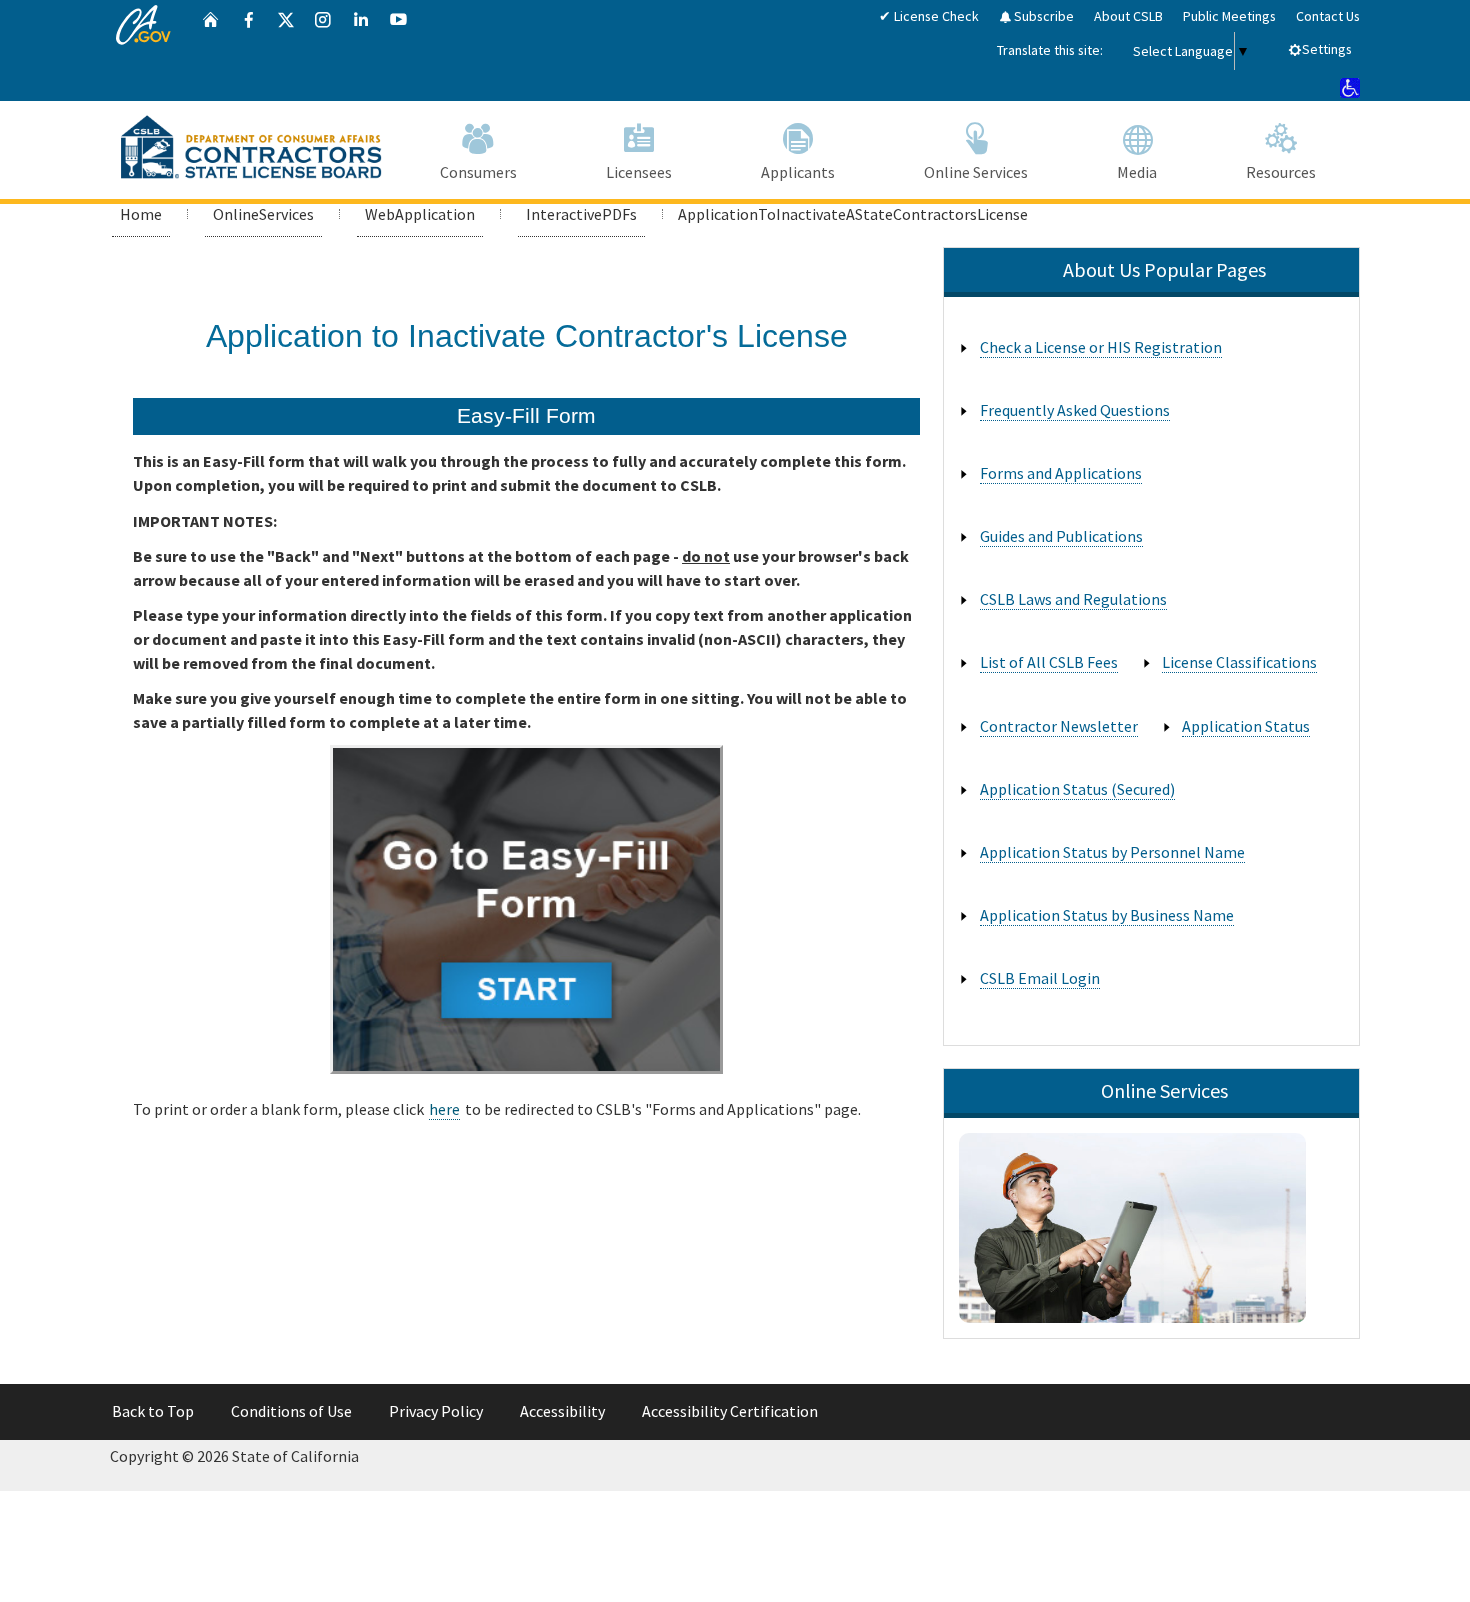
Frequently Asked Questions (1075, 410)
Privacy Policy (436, 1411)
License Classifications (1239, 662)
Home (141, 214)
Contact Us (1328, 16)
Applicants (798, 172)
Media (1137, 172)
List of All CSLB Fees (1049, 662)
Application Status (1246, 726)
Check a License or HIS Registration (1101, 347)
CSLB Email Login (1040, 978)
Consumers (478, 172)
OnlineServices (263, 214)
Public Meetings (1229, 16)
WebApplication (420, 214)
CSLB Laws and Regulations (1073, 599)
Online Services (976, 172)
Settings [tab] (1327, 49)
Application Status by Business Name (1107, 915)
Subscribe (1042, 16)
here (444, 1109)
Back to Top (153, 1411)
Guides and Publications (1061, 536)
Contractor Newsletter (1059, 726)
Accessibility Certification (730, 1411)
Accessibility (562, 1411)
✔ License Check (929, 16)
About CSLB (1128, 16)
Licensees (639, 172)
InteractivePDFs (581, 214)
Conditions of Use (291, 1411)
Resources (1281, 172)
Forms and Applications (1061, 473)
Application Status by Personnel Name (1112, 852)
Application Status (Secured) (1077, 789)
